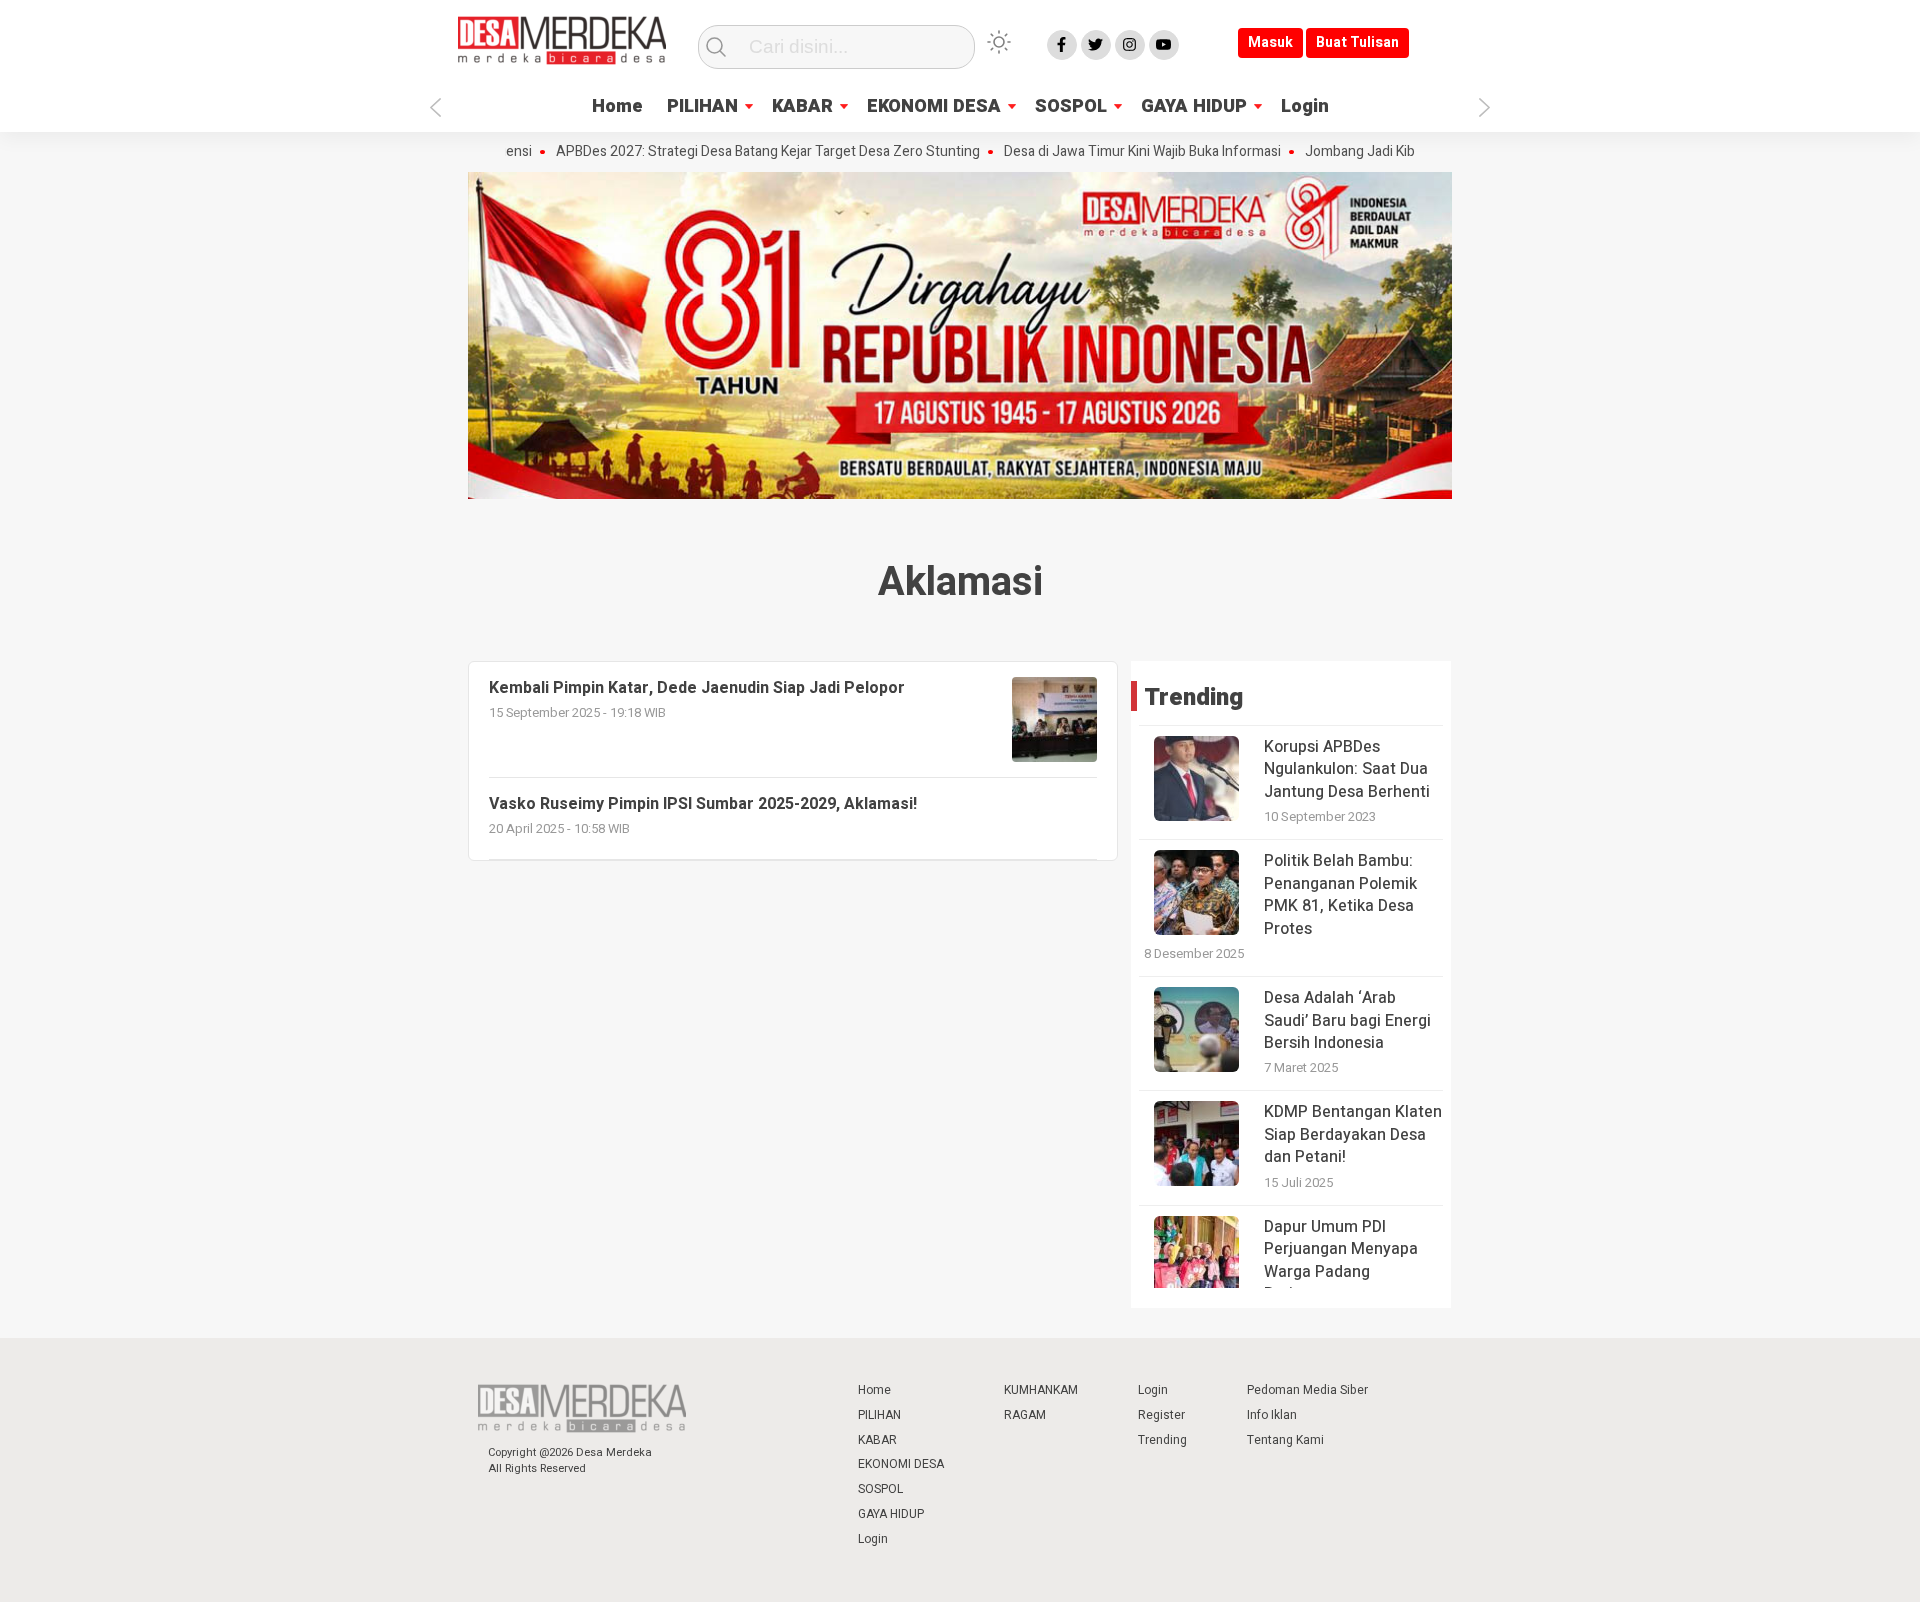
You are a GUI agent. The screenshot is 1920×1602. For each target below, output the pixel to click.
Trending (1162, 1440)
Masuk (1270, 42)
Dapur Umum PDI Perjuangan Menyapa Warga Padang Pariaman (1341, 1260)
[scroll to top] (1842, 1567)
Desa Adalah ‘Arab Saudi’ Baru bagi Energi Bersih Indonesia (1347, 1020)
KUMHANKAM (1041, 1390)
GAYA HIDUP (1194, 106)
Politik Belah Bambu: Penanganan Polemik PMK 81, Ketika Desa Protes (1340, 894)
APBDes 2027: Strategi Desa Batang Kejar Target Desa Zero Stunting (729, 152)
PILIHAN (702, 106)
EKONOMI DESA (934, 106)
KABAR (802, 106)
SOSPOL (1071, 106)
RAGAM (1025, 1415)
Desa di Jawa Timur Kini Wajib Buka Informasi (1103, 152)
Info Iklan (1272, 1415)
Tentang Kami (1285, 1440)
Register (1161, 1415)
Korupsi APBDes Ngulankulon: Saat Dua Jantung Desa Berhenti (1347, 769)
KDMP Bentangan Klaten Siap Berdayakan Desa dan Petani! (1353, 1134)
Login (1305, 106)
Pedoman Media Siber (1307, 1390)
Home (617, 106)
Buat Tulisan (1357, 42)
